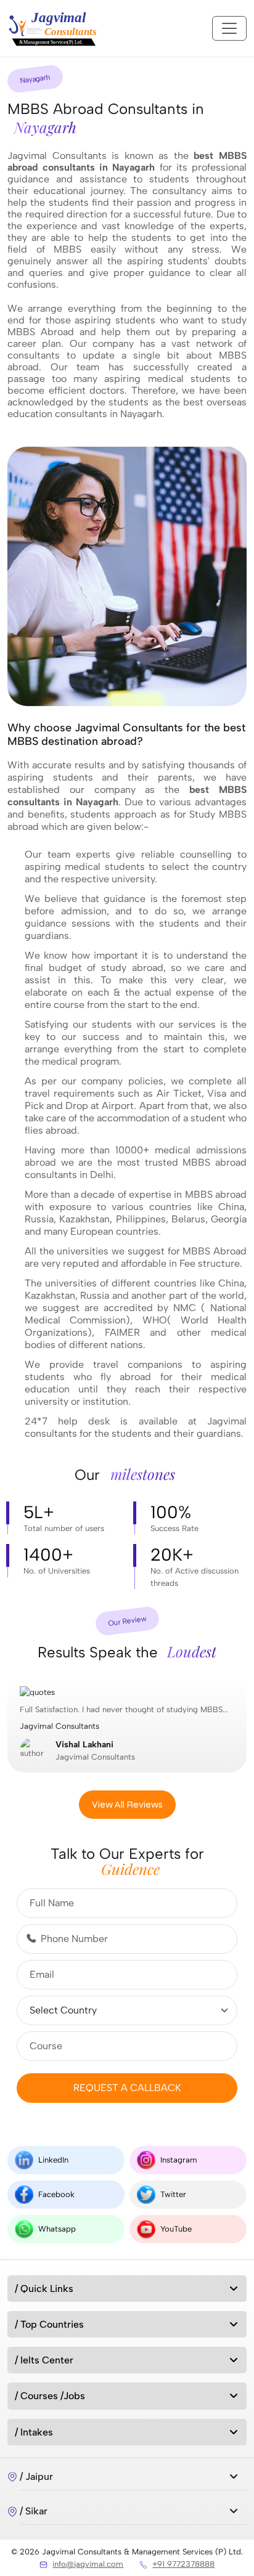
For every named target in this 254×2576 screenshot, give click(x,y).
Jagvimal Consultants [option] (124, 1733)
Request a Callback (127, 2088)
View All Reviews (127, 1804)
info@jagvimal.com (88, 2564)
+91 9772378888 (183, 2564)
